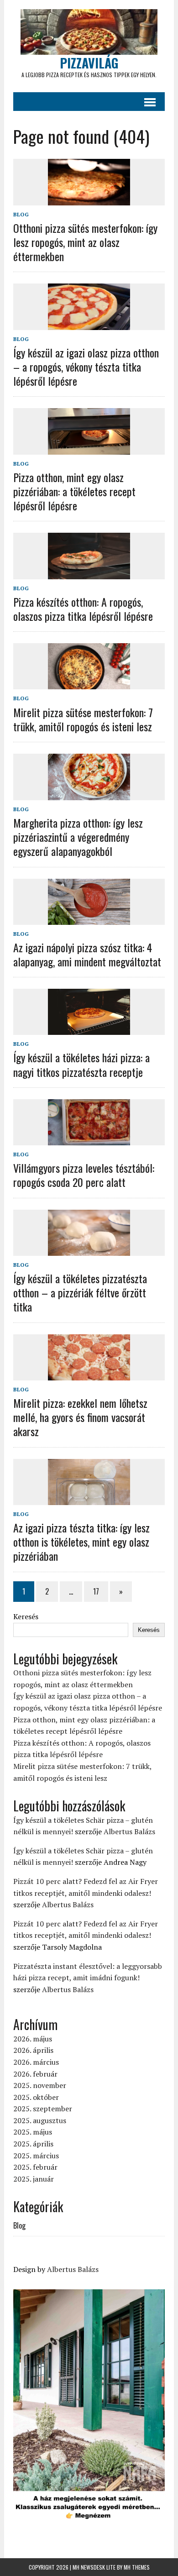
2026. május (33, 2039)
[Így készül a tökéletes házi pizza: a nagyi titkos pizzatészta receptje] (89, 1029)
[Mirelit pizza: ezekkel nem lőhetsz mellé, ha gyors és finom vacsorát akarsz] (89, 1374)
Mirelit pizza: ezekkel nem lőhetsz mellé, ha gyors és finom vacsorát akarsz (80, 1417)
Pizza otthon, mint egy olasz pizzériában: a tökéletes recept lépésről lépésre (74, 491)
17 (96, 1591)
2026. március (36, 2062)
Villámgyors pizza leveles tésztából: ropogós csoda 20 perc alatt (84, 1175)
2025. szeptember (43, 2109)
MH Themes (137, 2567)
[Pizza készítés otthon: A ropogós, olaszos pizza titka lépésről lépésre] (89, 573)
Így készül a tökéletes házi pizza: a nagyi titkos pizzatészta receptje (81, 1064)
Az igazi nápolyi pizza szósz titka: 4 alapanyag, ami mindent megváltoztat (87, 954)
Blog (21, 214)
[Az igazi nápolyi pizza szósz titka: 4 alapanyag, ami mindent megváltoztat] (89, 918)
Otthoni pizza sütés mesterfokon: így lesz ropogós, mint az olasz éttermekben (85, 242)
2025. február (35, 2167)
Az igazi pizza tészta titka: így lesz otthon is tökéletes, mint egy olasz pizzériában (81, 1542)
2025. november (40, 2085)
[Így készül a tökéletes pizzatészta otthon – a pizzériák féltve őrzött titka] (89, 1249)
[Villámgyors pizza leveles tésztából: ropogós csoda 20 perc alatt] (89, 1139)
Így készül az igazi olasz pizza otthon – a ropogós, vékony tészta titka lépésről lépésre (86, 367)
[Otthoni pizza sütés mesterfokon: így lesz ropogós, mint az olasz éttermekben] (89, 199)
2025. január (34, 2179)
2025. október (36, 2097)
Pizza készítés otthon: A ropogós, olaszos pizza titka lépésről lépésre (83, 609)
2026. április (33, 2050)
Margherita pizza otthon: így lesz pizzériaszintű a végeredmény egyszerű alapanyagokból (78, 837)
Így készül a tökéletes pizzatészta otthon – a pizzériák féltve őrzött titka (80, 1292)
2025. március (36, 2156)
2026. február (35, 2074)
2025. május (33, 2132)
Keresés (26, 1616)
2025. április (33, 2144)
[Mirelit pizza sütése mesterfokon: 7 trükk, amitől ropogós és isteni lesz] (89, 683)
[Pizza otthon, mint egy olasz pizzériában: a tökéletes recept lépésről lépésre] (89, 448)
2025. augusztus (40, 2120)
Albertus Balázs (129, 1831)
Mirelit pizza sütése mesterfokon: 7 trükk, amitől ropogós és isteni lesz (83, 719)
